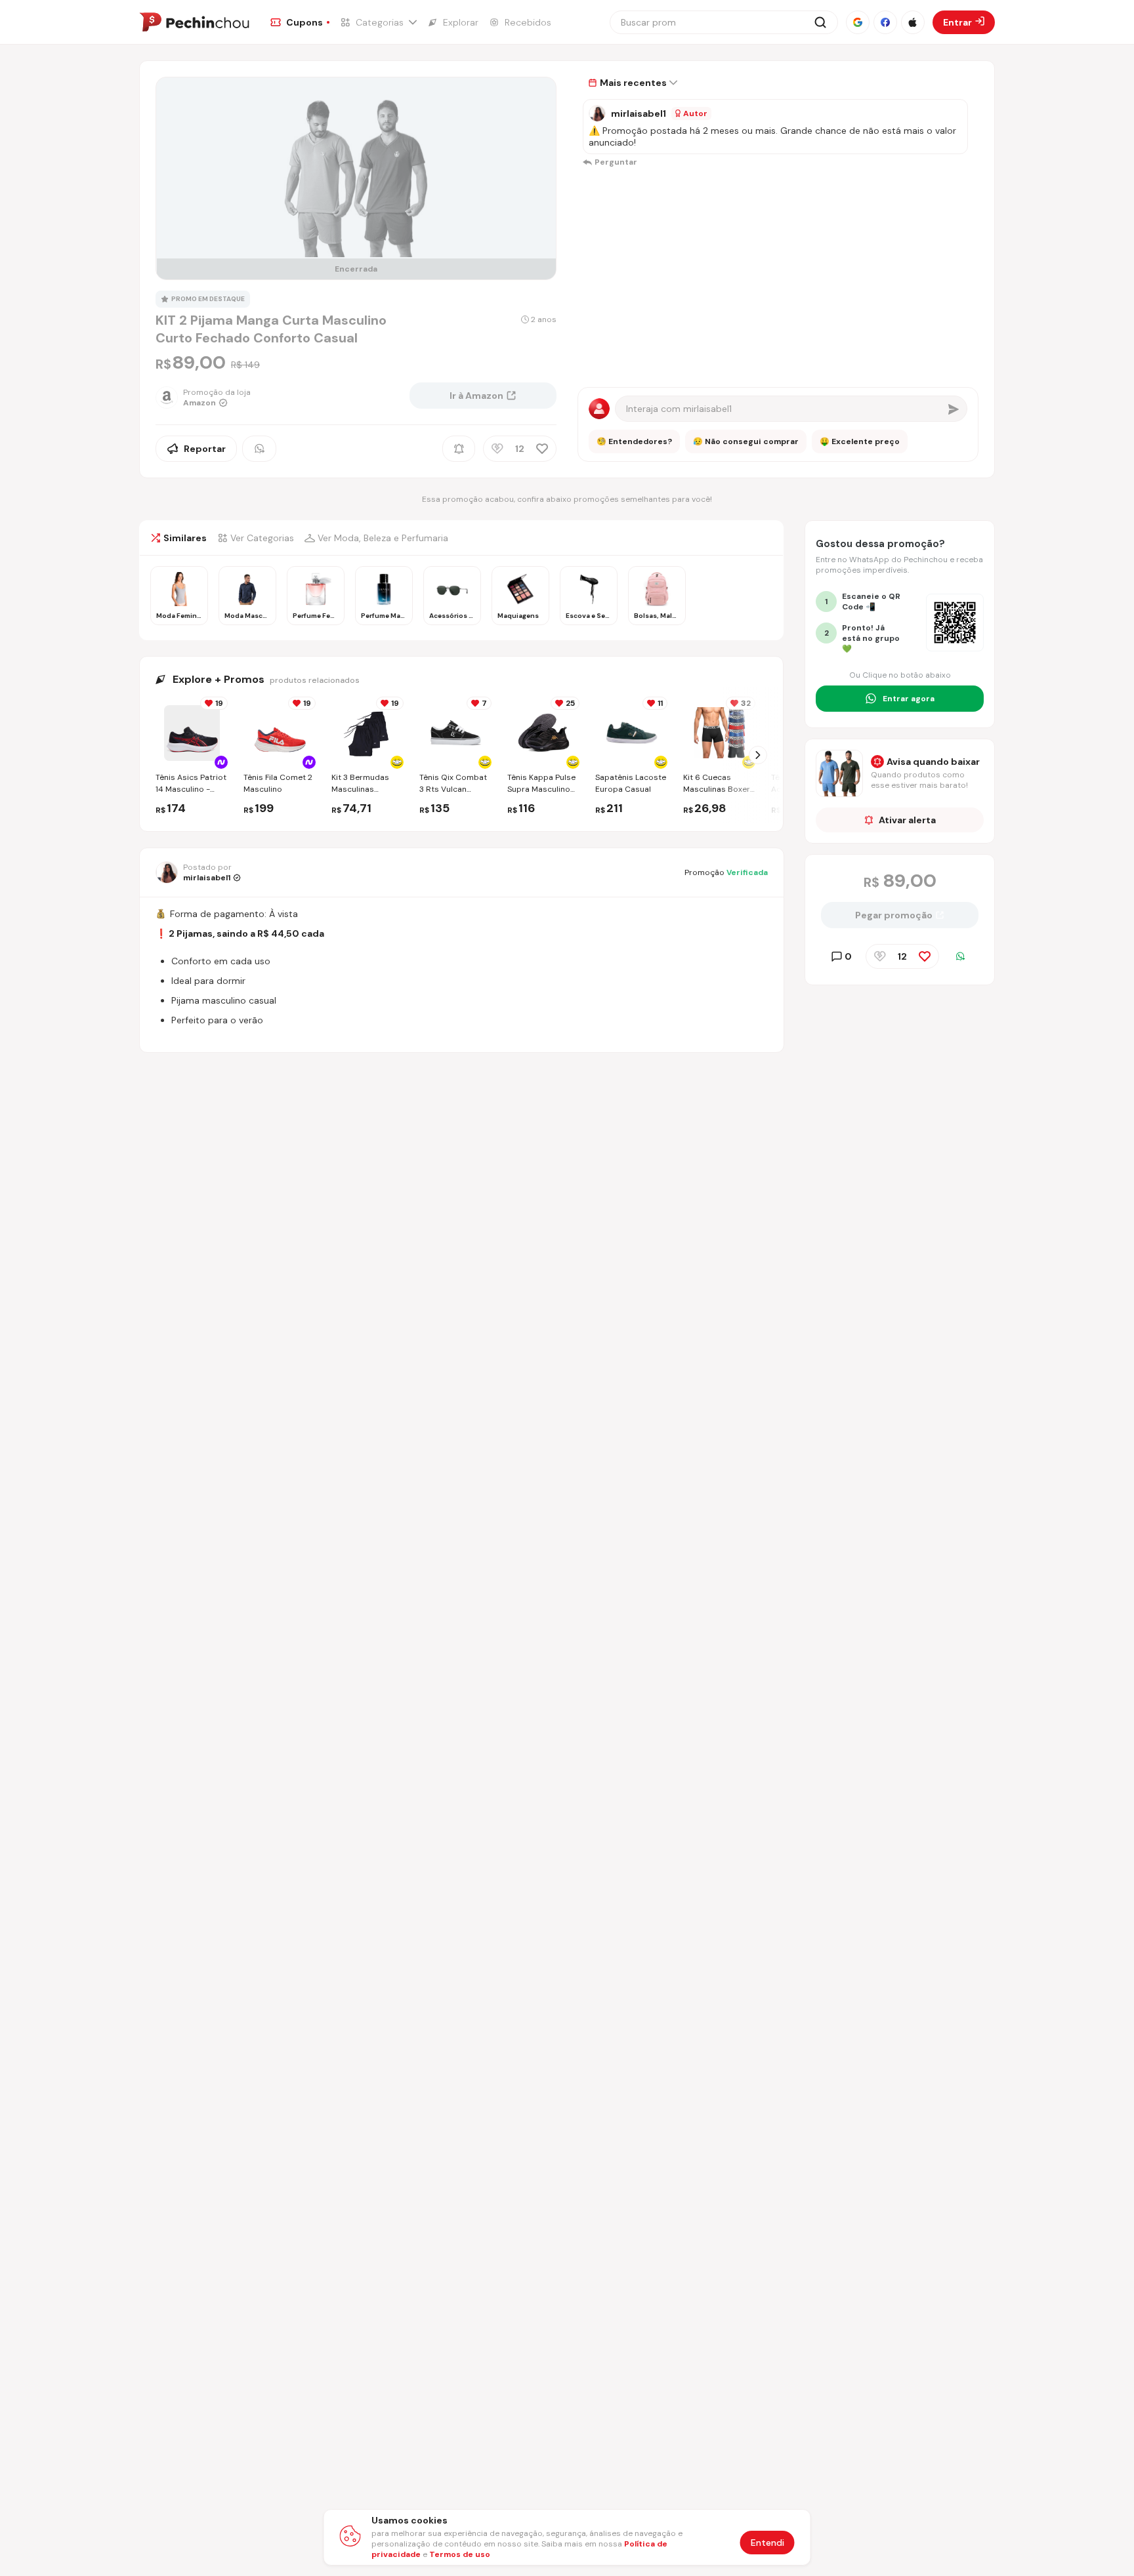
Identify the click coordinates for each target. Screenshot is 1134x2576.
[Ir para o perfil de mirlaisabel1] (597, 113)
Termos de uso (460, 2554)
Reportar (205, 449)
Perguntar (616, 162)
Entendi (767, 2543)
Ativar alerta (907, 820)
